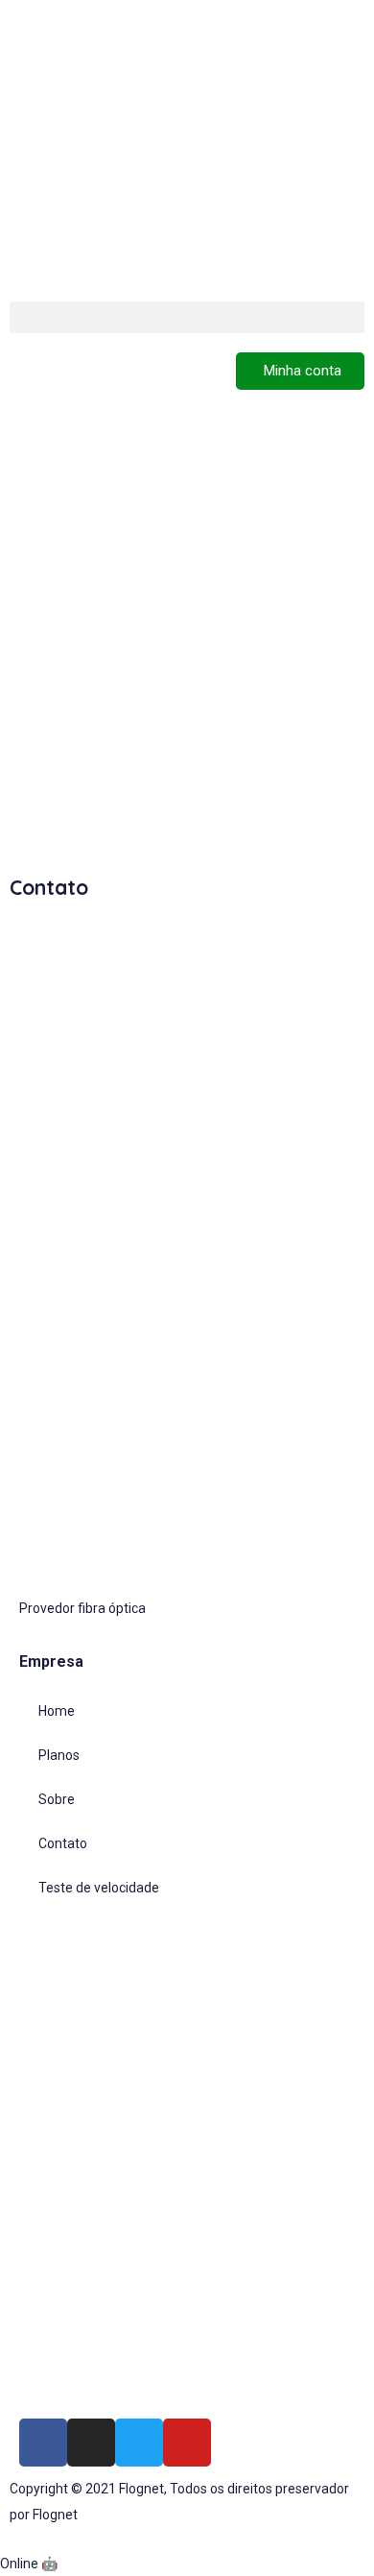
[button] (187, 317)
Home (57, 1711)
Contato (63, 1843)
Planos (59, 1755)
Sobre (57, 1799)
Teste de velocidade (99, 1888)
